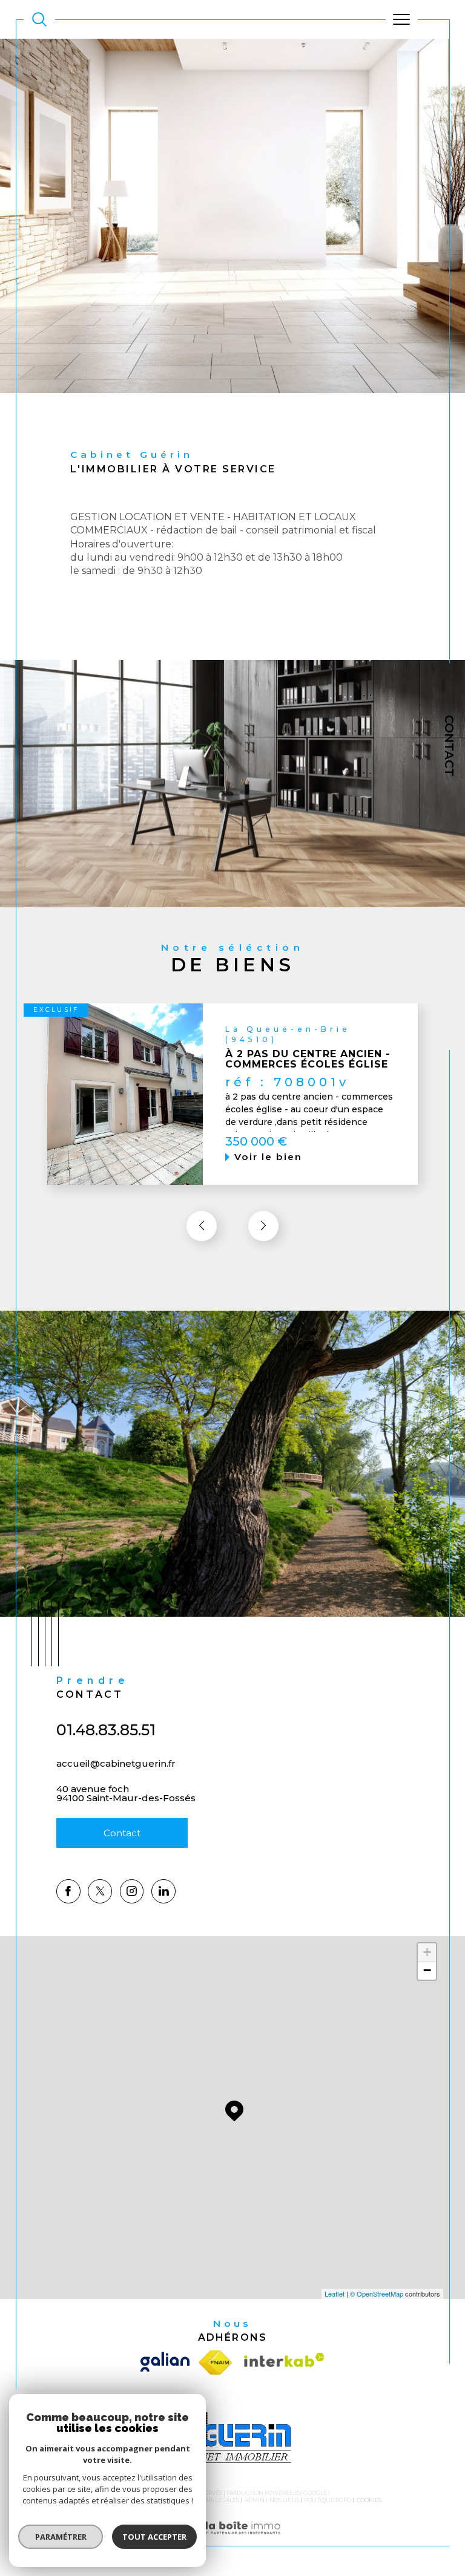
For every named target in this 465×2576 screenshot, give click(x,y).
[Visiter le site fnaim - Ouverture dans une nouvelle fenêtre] (216, 2362)
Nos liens (284, 2500)
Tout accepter (154, 2537)
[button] (263, 1226)
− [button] (427, 1970)
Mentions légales (211, 2500)
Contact (449, 746)
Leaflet (335, 2294)
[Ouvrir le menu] (402, 19)
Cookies (369, 2500)
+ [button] (427, 1952)
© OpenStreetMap (377, 2294)
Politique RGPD (328, 2500)
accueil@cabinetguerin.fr (116, 1763)
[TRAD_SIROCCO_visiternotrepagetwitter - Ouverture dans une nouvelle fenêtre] (100, 1891)
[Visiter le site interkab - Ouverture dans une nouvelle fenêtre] (281, 2362)
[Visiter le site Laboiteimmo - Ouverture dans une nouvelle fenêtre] (232, 2540)
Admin (255, 2500)
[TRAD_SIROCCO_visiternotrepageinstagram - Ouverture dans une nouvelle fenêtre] (132, 1891)
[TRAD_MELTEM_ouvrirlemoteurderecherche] (39, 19)
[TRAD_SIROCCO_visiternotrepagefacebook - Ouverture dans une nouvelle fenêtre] (68, 1891)
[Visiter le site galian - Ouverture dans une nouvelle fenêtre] (167, 2362)
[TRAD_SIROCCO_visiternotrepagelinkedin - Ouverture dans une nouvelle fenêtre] (163, 1891)
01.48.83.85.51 (106, 1730)
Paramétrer (61, 2537)
